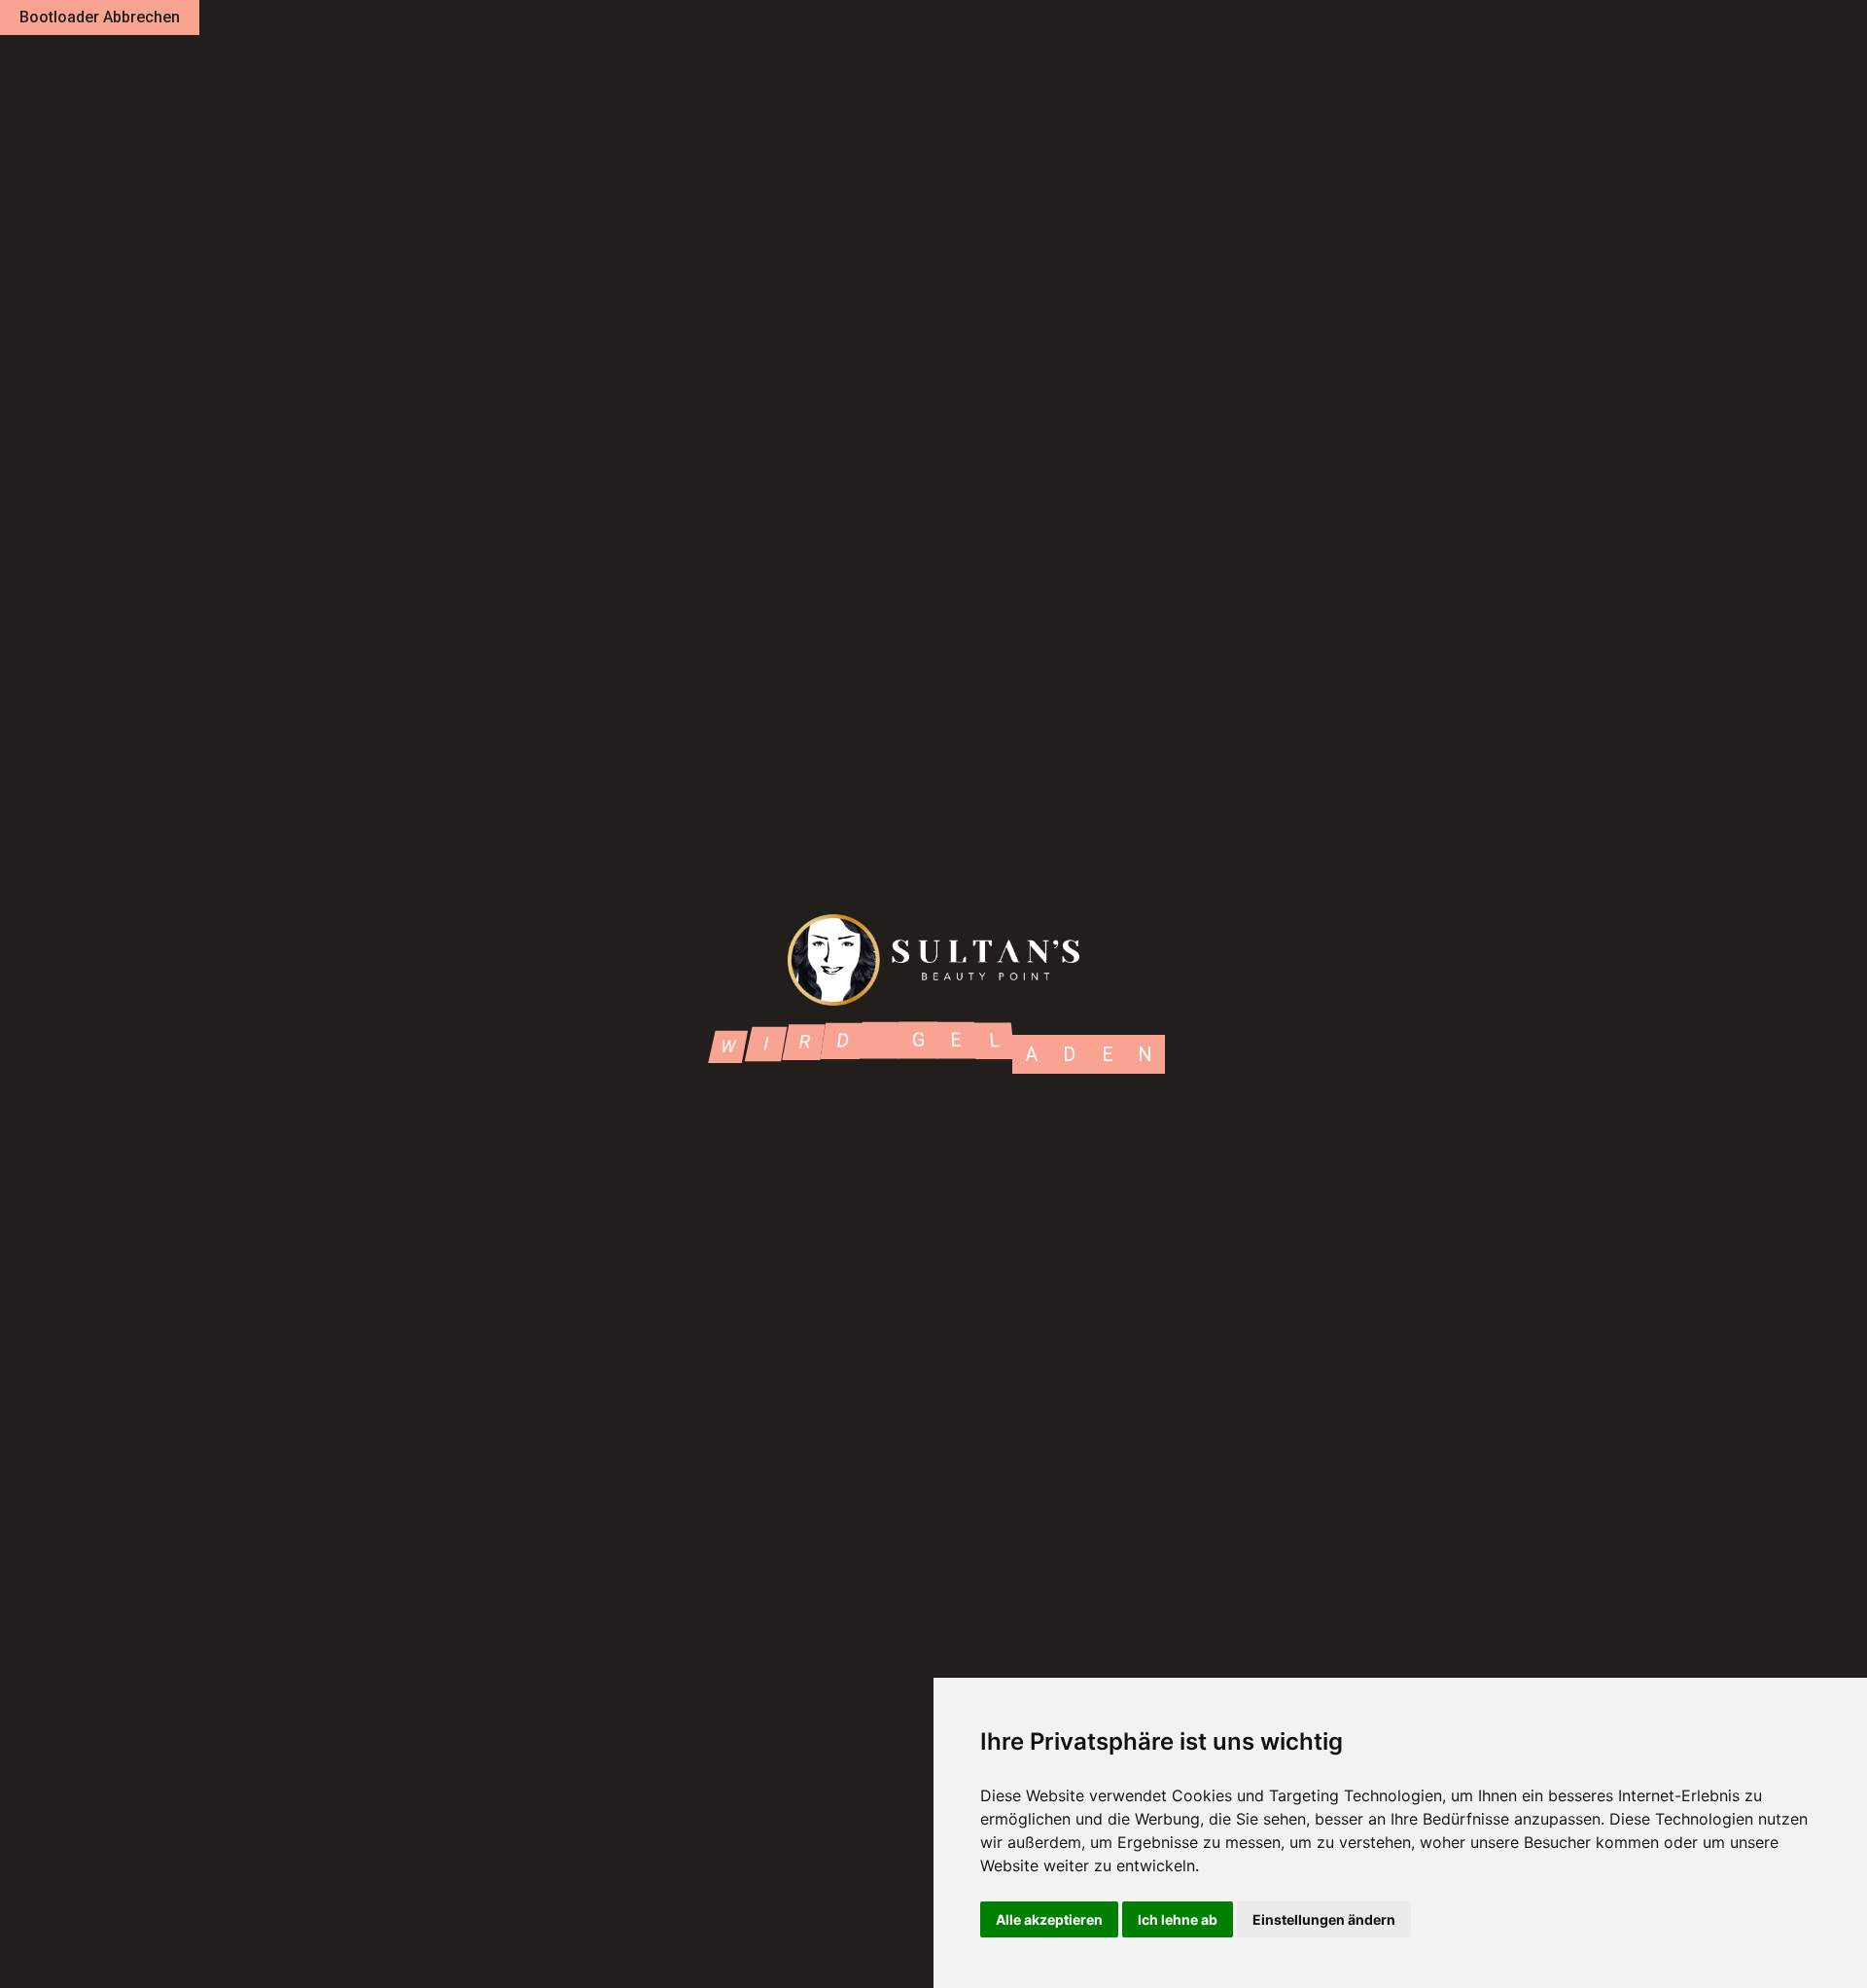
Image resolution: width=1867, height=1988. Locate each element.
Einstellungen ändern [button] (1324, 1919)
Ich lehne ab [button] (1178, 1919)
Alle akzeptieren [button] (1049, 1919)
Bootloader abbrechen (100, 17)
